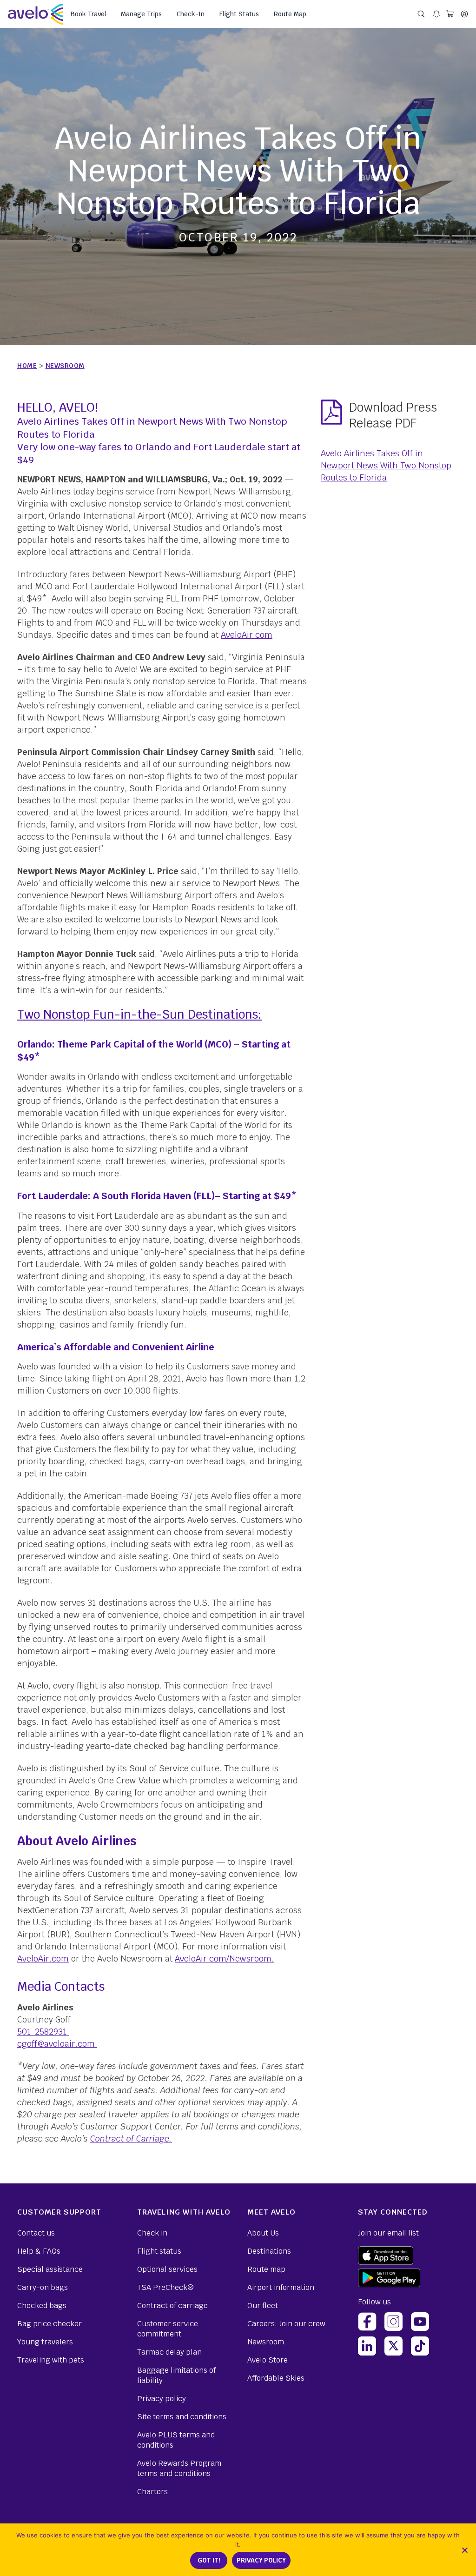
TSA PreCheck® (165, 2287)
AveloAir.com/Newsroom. (224, 1959)
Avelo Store (268, 2360)
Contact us (36, 2233)
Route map (266, 2269)
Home (27, 366)
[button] (464, 2550)
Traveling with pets (51, 2360)
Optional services (167, 2269)
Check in (152, 2233)
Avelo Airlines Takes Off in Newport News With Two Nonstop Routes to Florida (386, 465)
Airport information (281, 2287)
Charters (152, 2492)
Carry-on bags (43, 2287)
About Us (263, 2233)
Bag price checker (50, 2324)
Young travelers (45, 2342)
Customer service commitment (168, 2329)
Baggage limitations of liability (176, 2375)
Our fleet (263, 2306)
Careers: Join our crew (286, 2324)
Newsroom (65, 366)
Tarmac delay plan (169, 2352)
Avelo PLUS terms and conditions (176, 2440)
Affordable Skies (276, 2378)
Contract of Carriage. (131, 2139)
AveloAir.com (247, 635)
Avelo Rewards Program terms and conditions (179, 2468)
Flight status (159, 2251)
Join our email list (388, 2233)
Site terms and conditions (182, 2417)
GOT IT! (209, 2560)
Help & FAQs (39, 2251)
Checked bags (42, 2306)
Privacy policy (162, 2399)
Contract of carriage (172, 2306)
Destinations (269, 2251)
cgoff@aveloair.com (56, 2044)
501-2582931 (42, 2032)
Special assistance (50, 2269)
